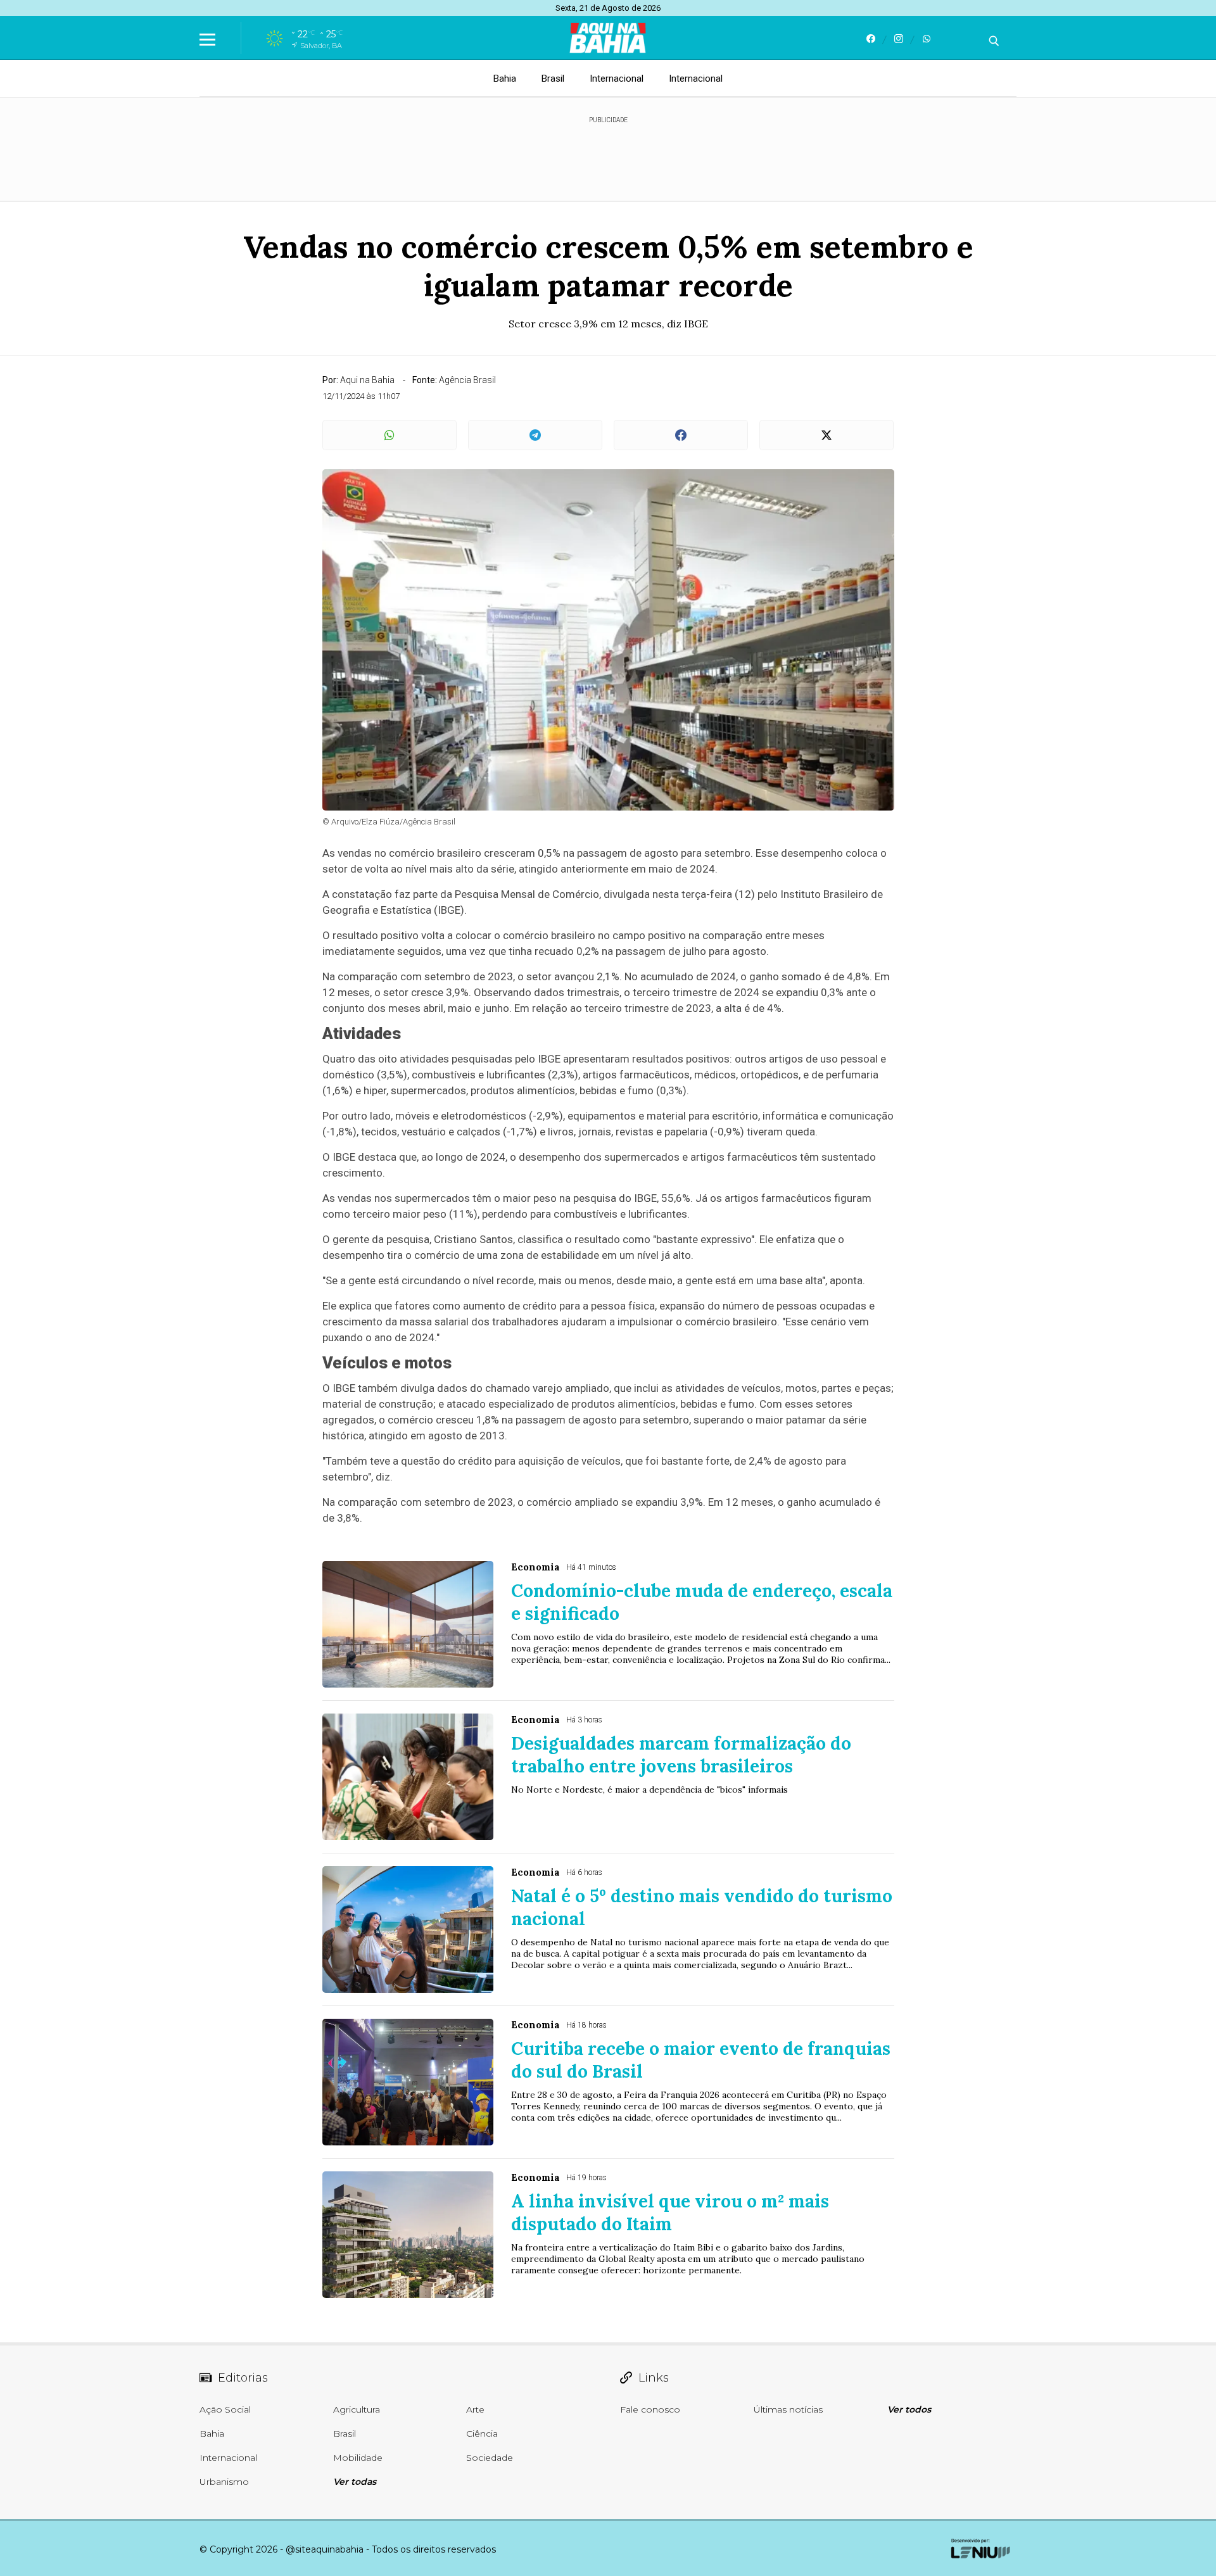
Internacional (617, 79)
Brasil (553, 79)
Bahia (505, 79)
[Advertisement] (608, 153)
